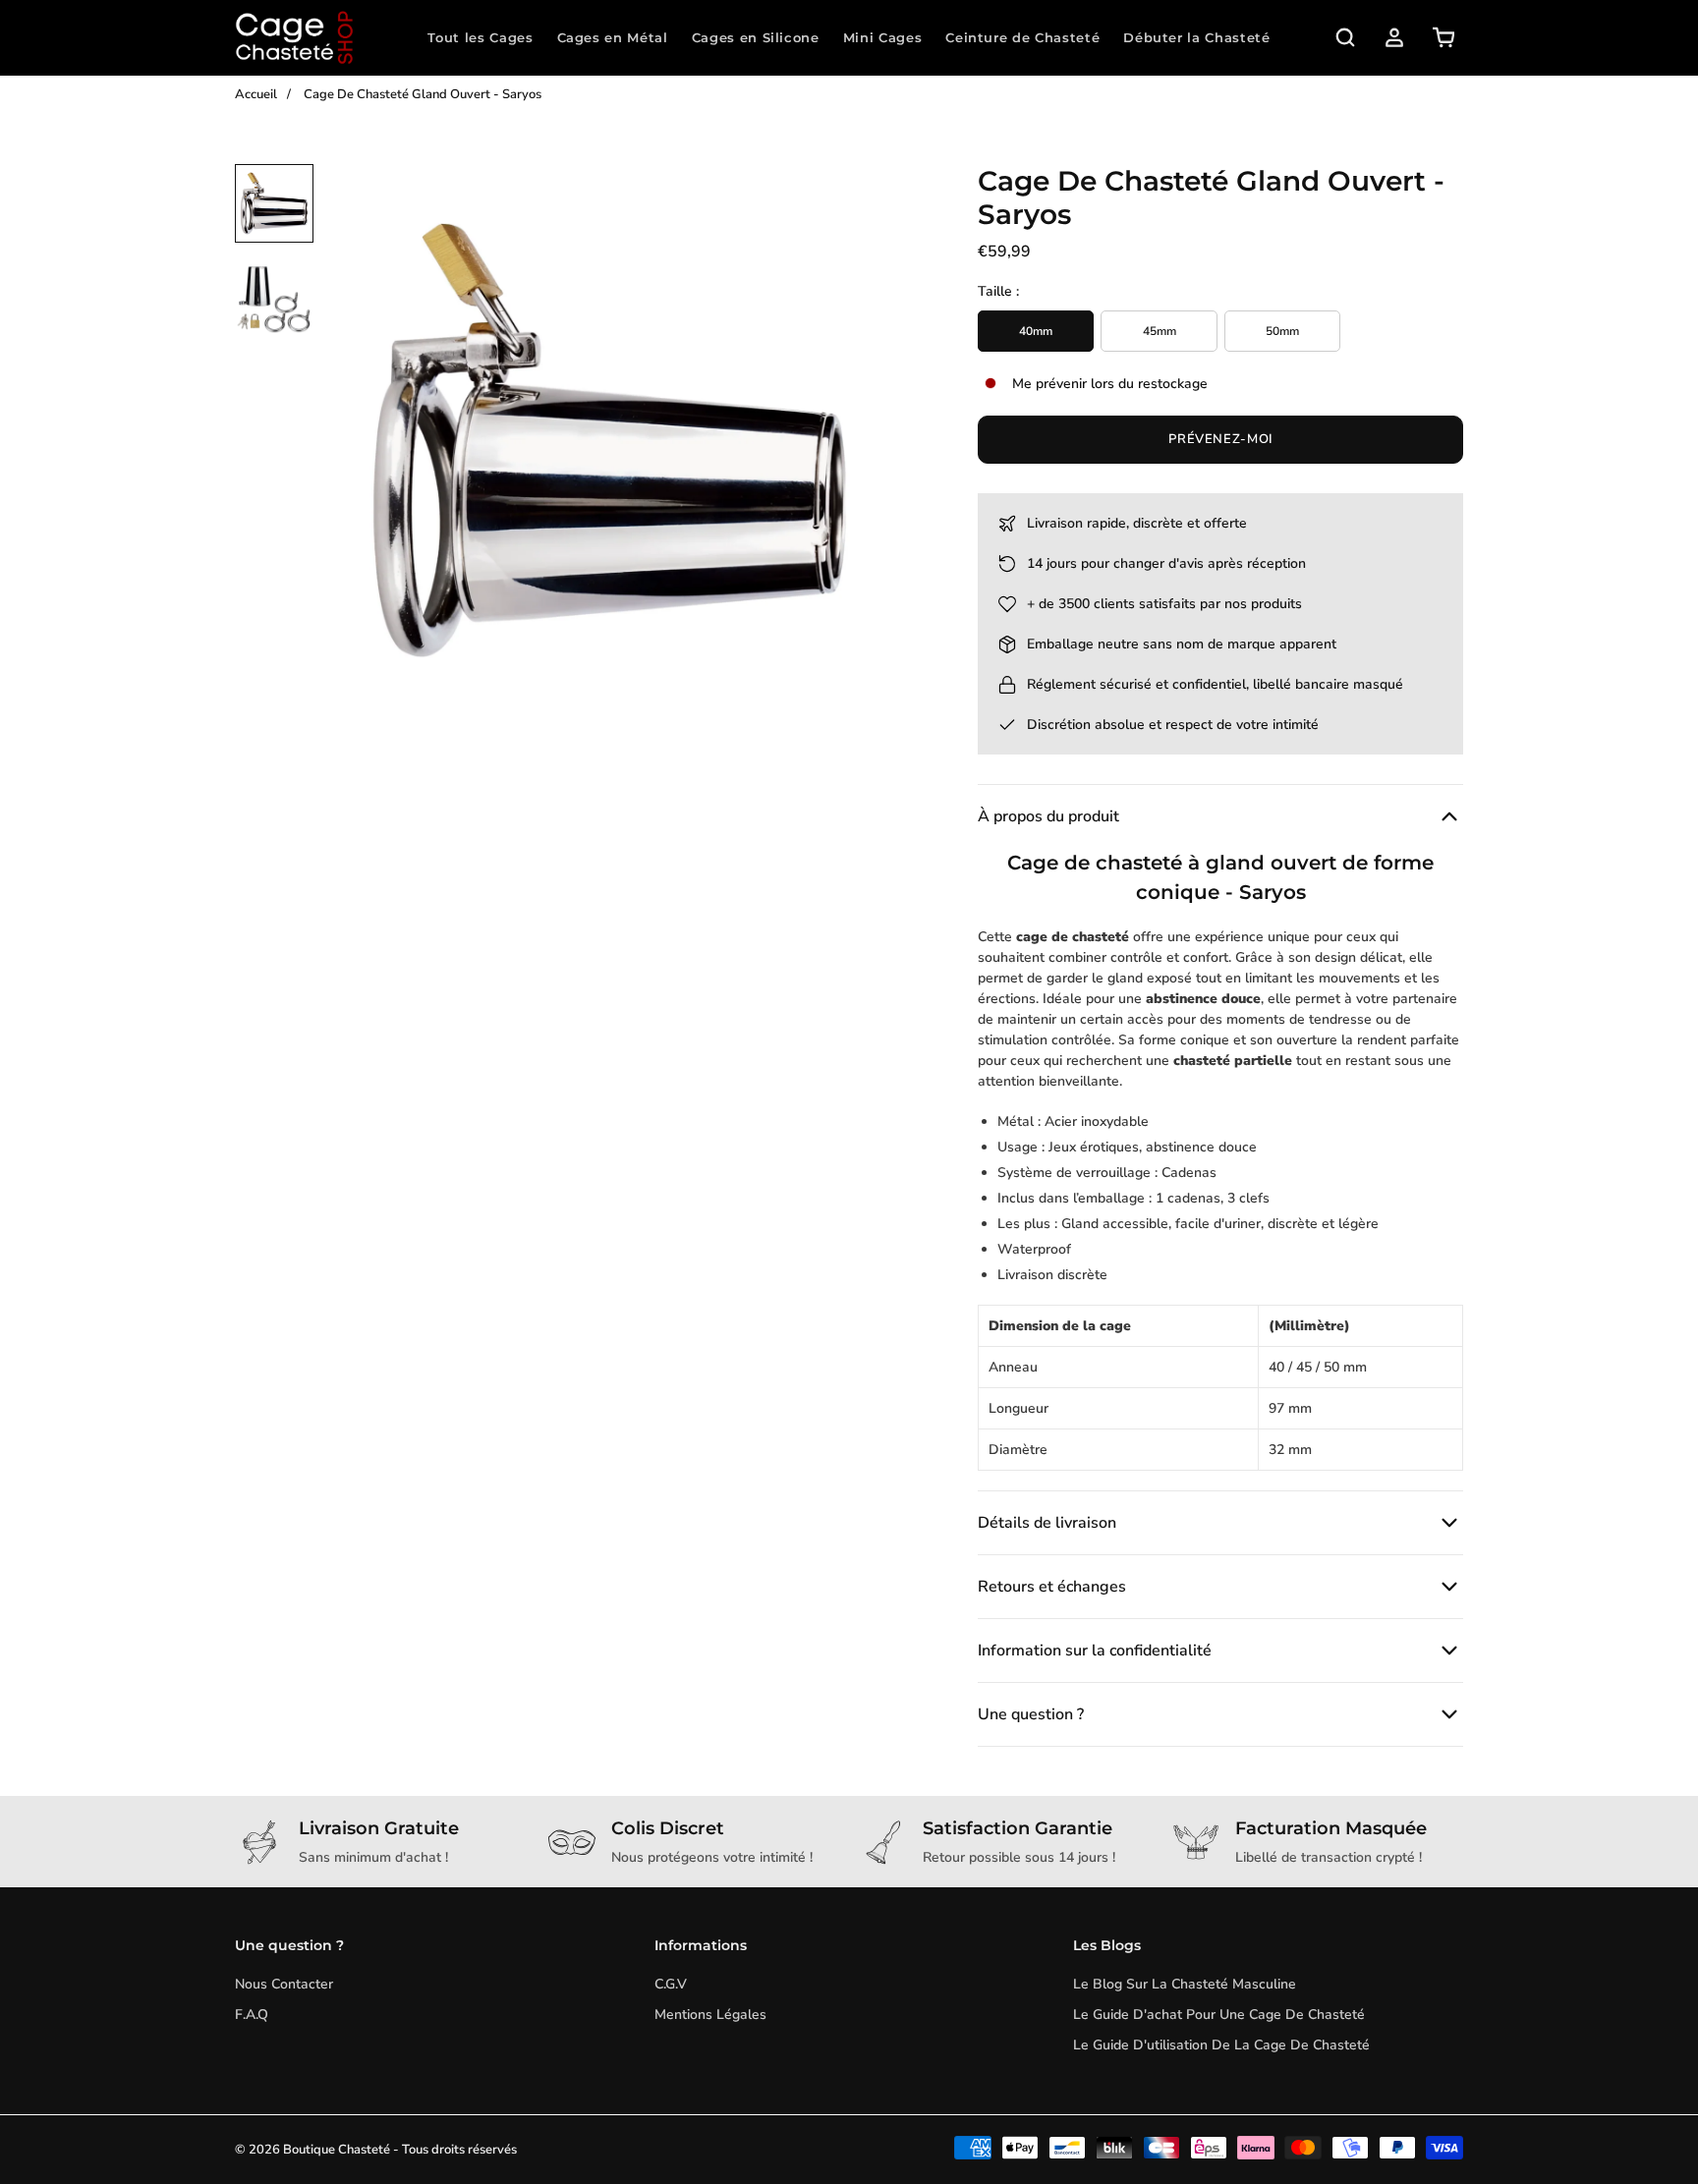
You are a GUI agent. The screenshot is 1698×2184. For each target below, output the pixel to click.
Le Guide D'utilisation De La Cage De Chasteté (1221, 2045)
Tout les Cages (480, 37)
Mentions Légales (710, 2015)
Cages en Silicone (756, 37)
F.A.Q (252, 2015)
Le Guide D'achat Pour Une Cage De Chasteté (1219, 2015)
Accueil (256, 94)
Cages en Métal (613, 37)
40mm (1036, 331)
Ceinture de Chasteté (1022, 37)
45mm (1160, 331)
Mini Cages (883, 37)
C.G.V (671, 1984)
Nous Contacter (284, 1984)
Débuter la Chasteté (1196, 37)
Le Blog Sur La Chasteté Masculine (1185, 1984)
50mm (1282, 331)
